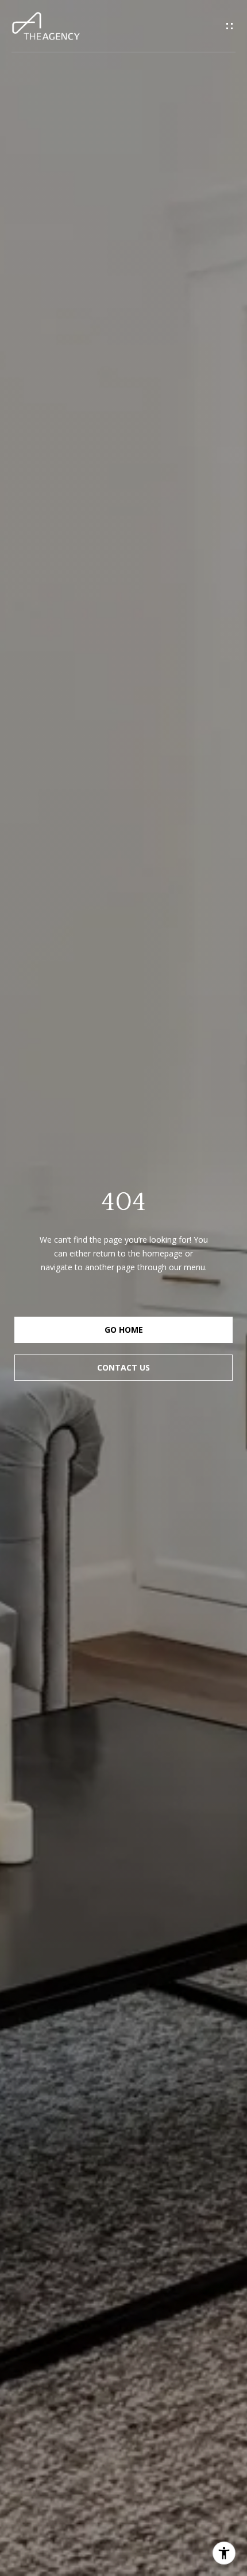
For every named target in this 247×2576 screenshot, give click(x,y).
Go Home (124, 1330)
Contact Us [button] (123, 1367)
